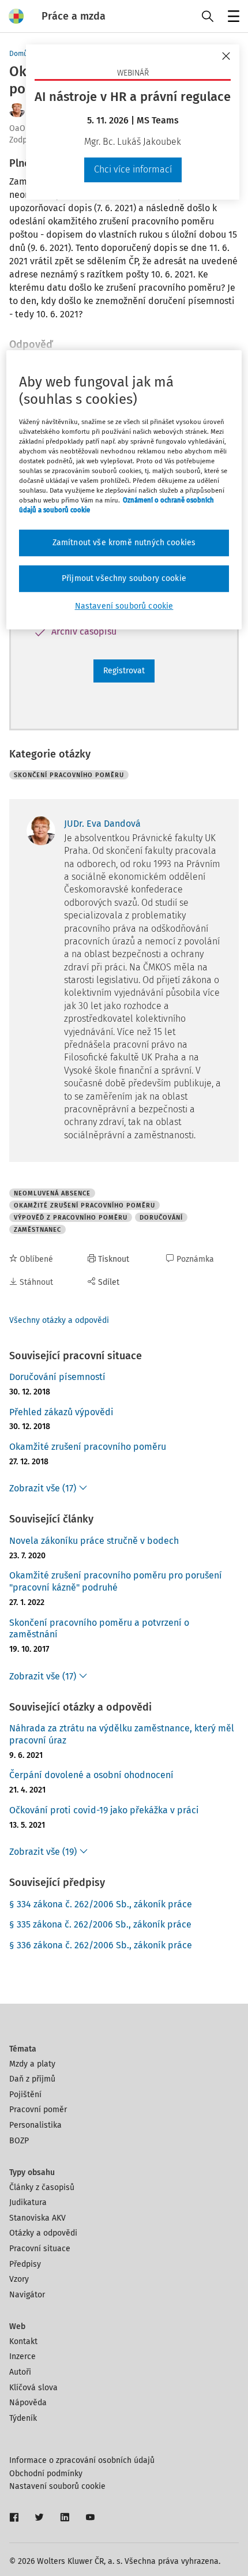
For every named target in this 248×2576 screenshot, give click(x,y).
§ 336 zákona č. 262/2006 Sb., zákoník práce (101, 1945)
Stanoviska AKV (37, 2218)
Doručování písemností (57, 1377)
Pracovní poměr (38, 2110)
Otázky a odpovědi (43, 2233)
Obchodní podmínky (46, 2474)
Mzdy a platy (32, 2064)
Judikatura (28, 2202)
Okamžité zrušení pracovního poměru (88, 1447)
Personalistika (35, 2125)
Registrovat (124, 671)
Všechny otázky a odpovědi (59, 1320)
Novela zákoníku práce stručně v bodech (94, 1541)
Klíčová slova (33, 2388)
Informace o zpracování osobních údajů (82, 2460)
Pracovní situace (40, 2249)
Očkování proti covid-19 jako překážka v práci (104, 1810)
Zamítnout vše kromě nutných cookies (124, 543)
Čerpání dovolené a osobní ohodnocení (91, 1775)
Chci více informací (133, 169)
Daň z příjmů (32, 2079)
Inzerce (22, 2356)
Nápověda (28, 2403)
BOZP (19, 2141)
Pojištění (25, 2095)
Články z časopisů (42, 2187)
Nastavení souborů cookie (57, 2486)
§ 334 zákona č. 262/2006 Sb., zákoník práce (101, 1904)
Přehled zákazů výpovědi (61, 1412)
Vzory (19, 2279)
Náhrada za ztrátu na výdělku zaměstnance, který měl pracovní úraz (122, 1734)
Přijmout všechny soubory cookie (124, 578)
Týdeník (23, 2418)
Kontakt (23, 2341)
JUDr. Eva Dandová (102, 824)
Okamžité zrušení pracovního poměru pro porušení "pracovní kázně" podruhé (116, 1581)
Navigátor (27, 2295)
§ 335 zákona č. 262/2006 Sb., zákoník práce (100, 1924)
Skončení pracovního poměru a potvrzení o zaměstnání (99, 1629)
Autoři (20, 2372)
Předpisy (25, 2264)
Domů (18, 54)
